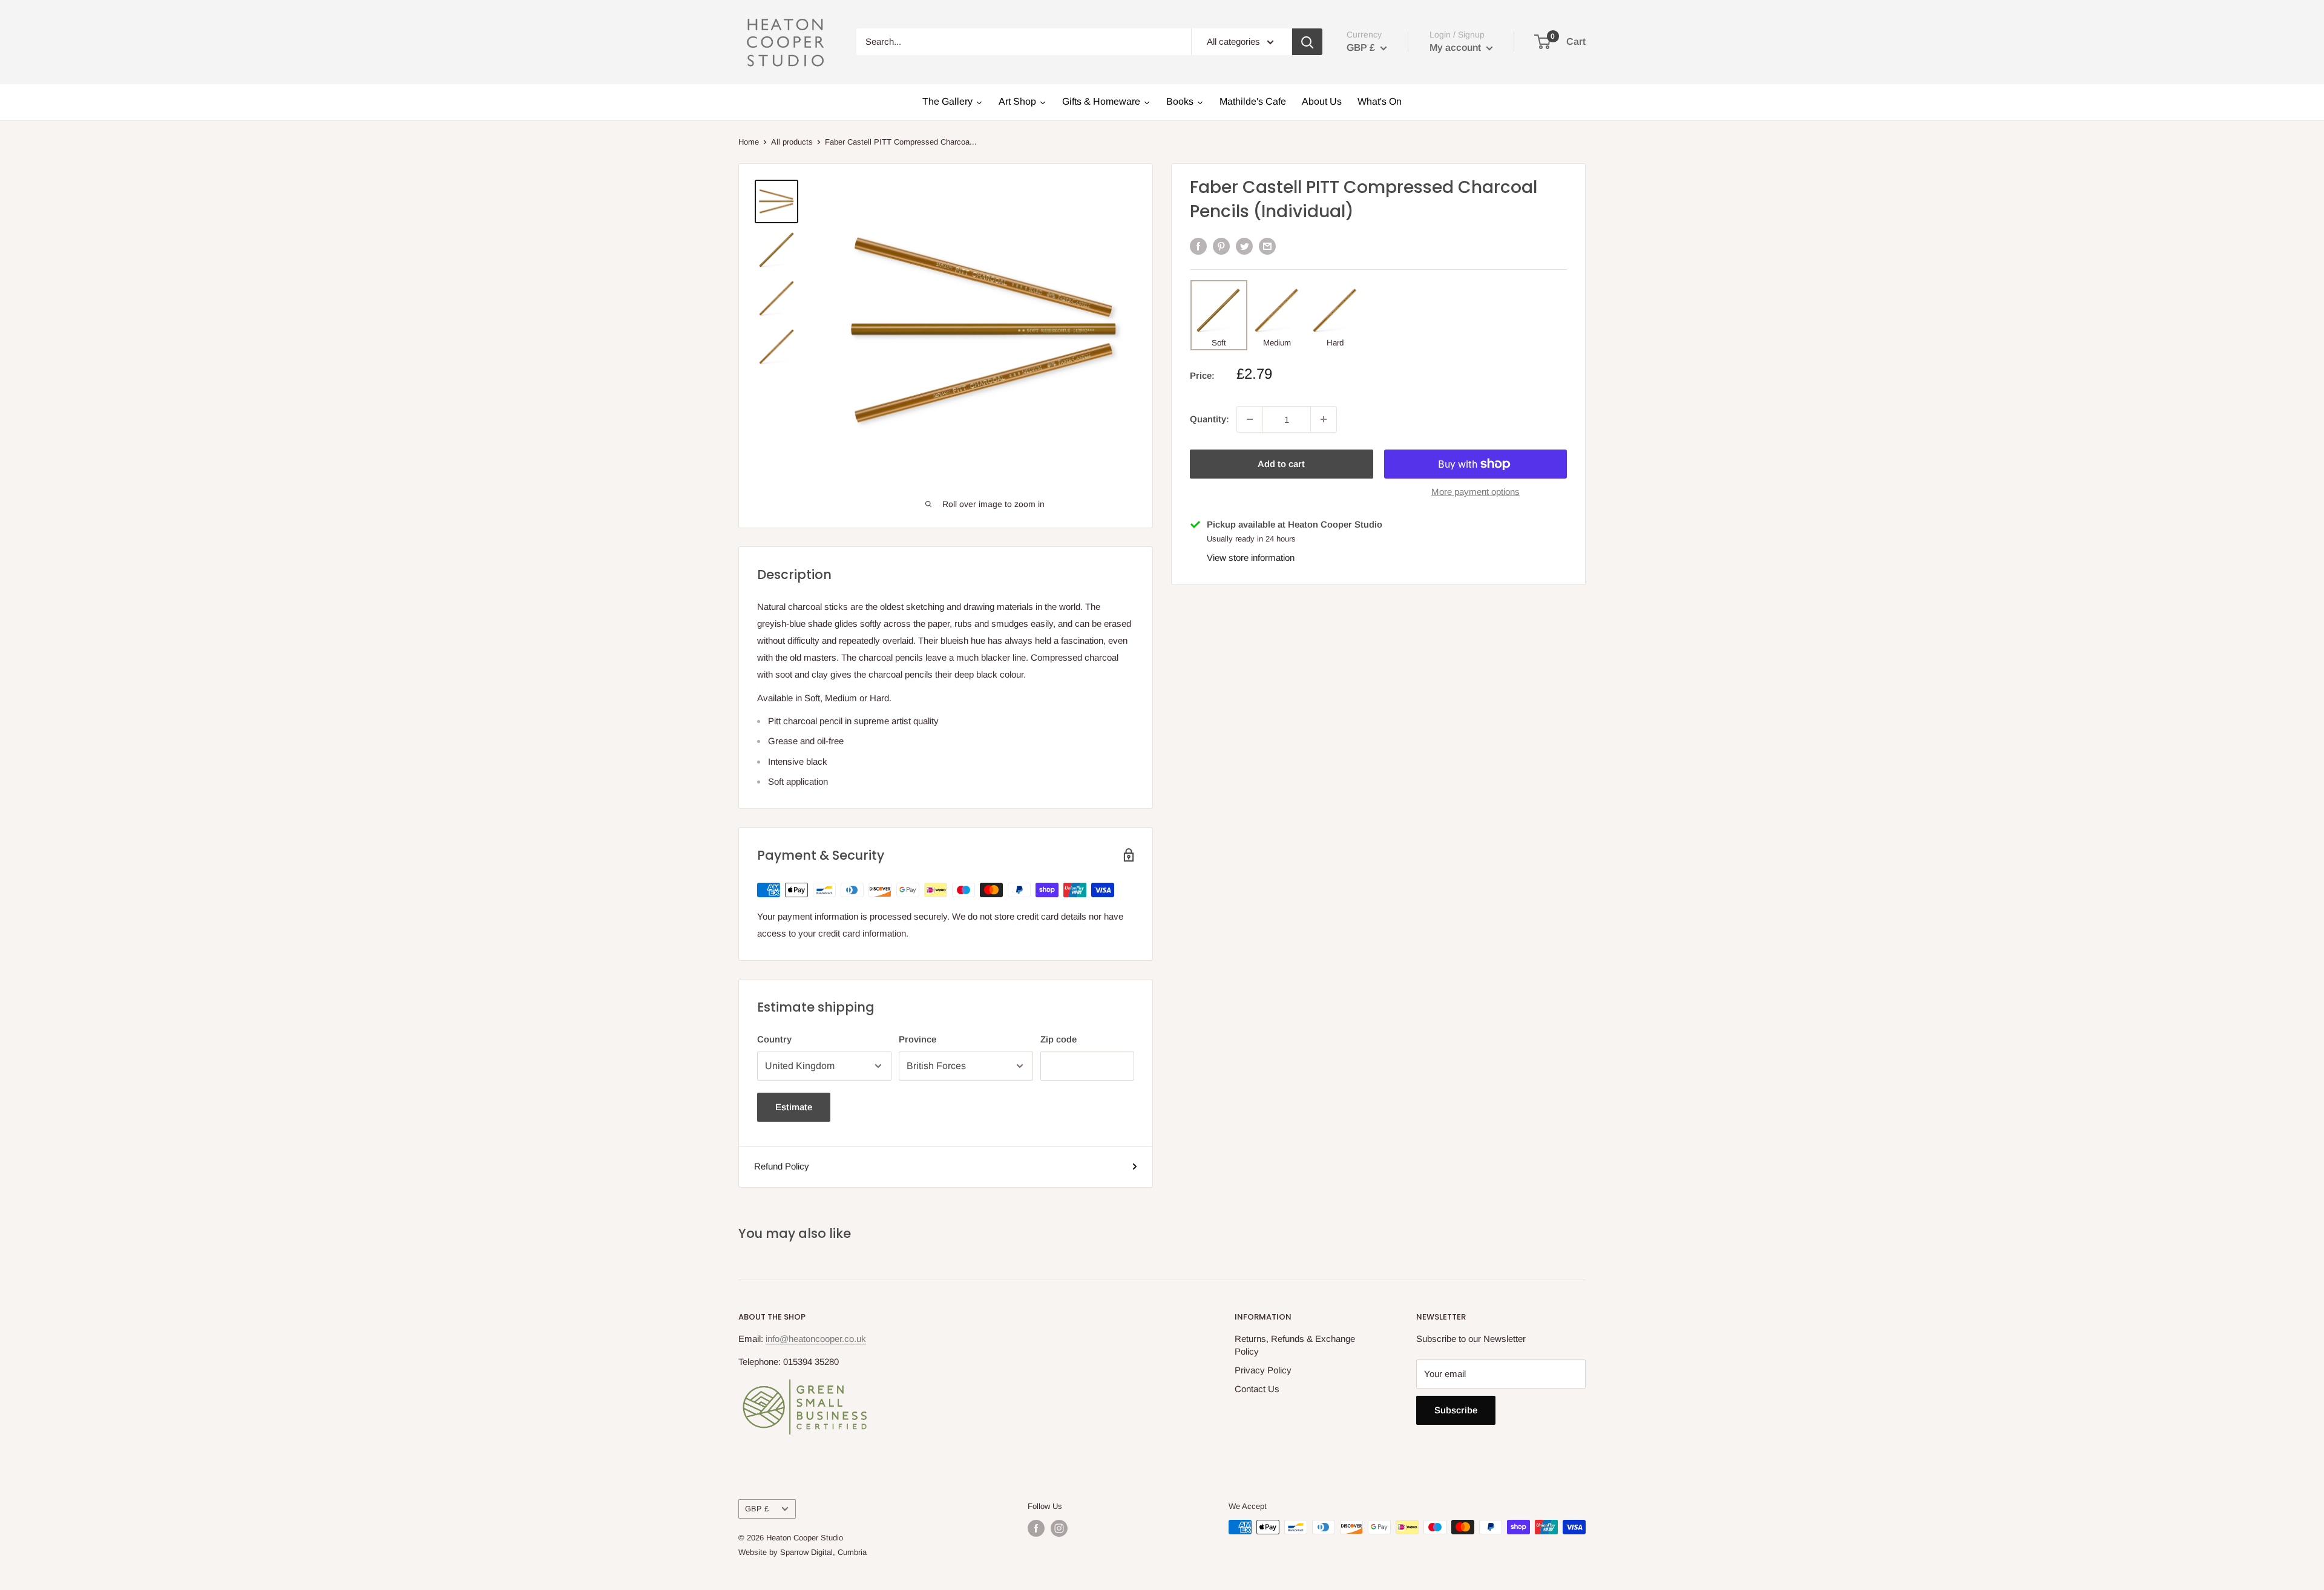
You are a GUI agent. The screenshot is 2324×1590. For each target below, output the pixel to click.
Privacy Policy (1263, 1370)
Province (917, 1039)
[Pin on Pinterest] (1221, 246)
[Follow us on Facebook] (1036, 1528)
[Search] (1307, 42)
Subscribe (1456, 1410)
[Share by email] (1267, 246)
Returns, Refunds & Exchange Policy (1295, 1345)
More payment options (1475, 492)
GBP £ (757, 1509)
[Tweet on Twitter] (1244, 246)
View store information (1251, 557)
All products (792, 142)
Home (749, 142)
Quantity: (1210, 419)
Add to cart (1281, 464)
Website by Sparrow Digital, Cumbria (803, 1552)
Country (774, 1039)
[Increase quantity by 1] (1324, 419)
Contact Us (1257, 1389)
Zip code (1059, 1039)
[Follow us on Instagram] (1059, 1528)
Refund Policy (782, 1166)
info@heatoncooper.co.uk (816, 1339)
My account (1456, 47)
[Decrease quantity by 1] (1250, 419)
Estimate (794, 1107)
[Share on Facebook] (1198, 246)
